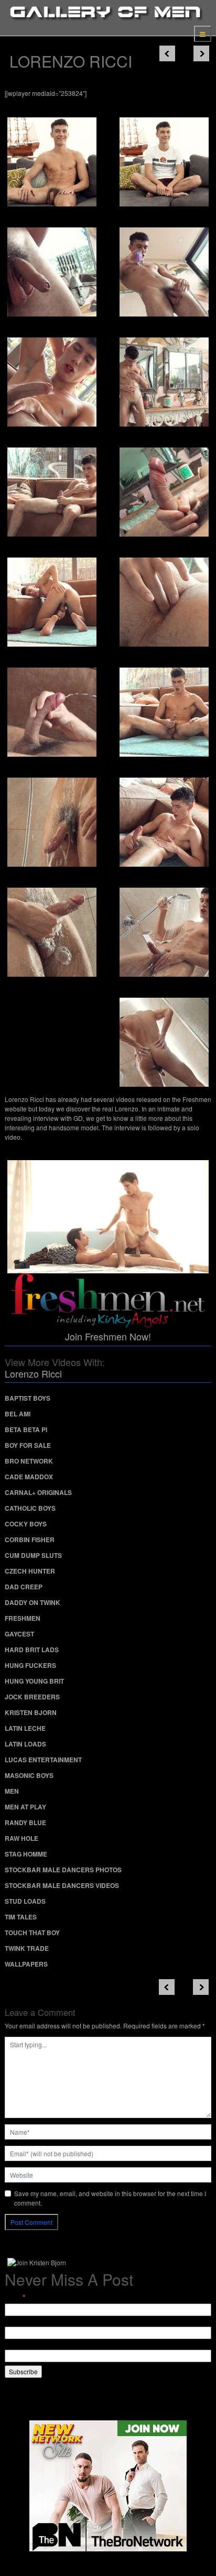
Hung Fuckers (30, 1665)
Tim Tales (21, 1917)
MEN (12, 1791)
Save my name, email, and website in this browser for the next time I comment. (110, 2198)
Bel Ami (18, 1414)
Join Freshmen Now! (108, 1336)
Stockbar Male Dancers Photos (63, 1870)
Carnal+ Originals (38, 1492)
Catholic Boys (30, 1508)
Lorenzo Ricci (33, 1373)
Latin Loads (25, 1744)
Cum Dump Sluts (33, 1555)
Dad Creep (24, 1587)
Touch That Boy (32, 1933)
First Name (20, 2322)
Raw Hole (21, 1838)
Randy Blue (25, 1822)
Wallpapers (26, 1964)
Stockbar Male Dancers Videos (62, 1885)
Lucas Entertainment (43, 1760)
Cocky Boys (26, 1524)
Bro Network (29, 1461)
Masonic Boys (29, 1775)
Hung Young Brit (34, 1681)
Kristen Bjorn (31, 1712)
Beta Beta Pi (26, 1429)
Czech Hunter (30, 1571)
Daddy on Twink (33, 1602)
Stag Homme (26, 1854)
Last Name (20, 2345)
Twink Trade (27, 1948)
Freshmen (23, 1618)
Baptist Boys (28, 1398)
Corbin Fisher (30, 1540)
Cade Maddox (29, 1477)
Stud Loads (25, 1901)
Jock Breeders (32, 1697)
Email (15, 2297)
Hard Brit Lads (32, 1650)
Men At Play (25, 1807)
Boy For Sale (28, 1445)
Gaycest (19, 1634)
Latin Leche (25, 1728)
